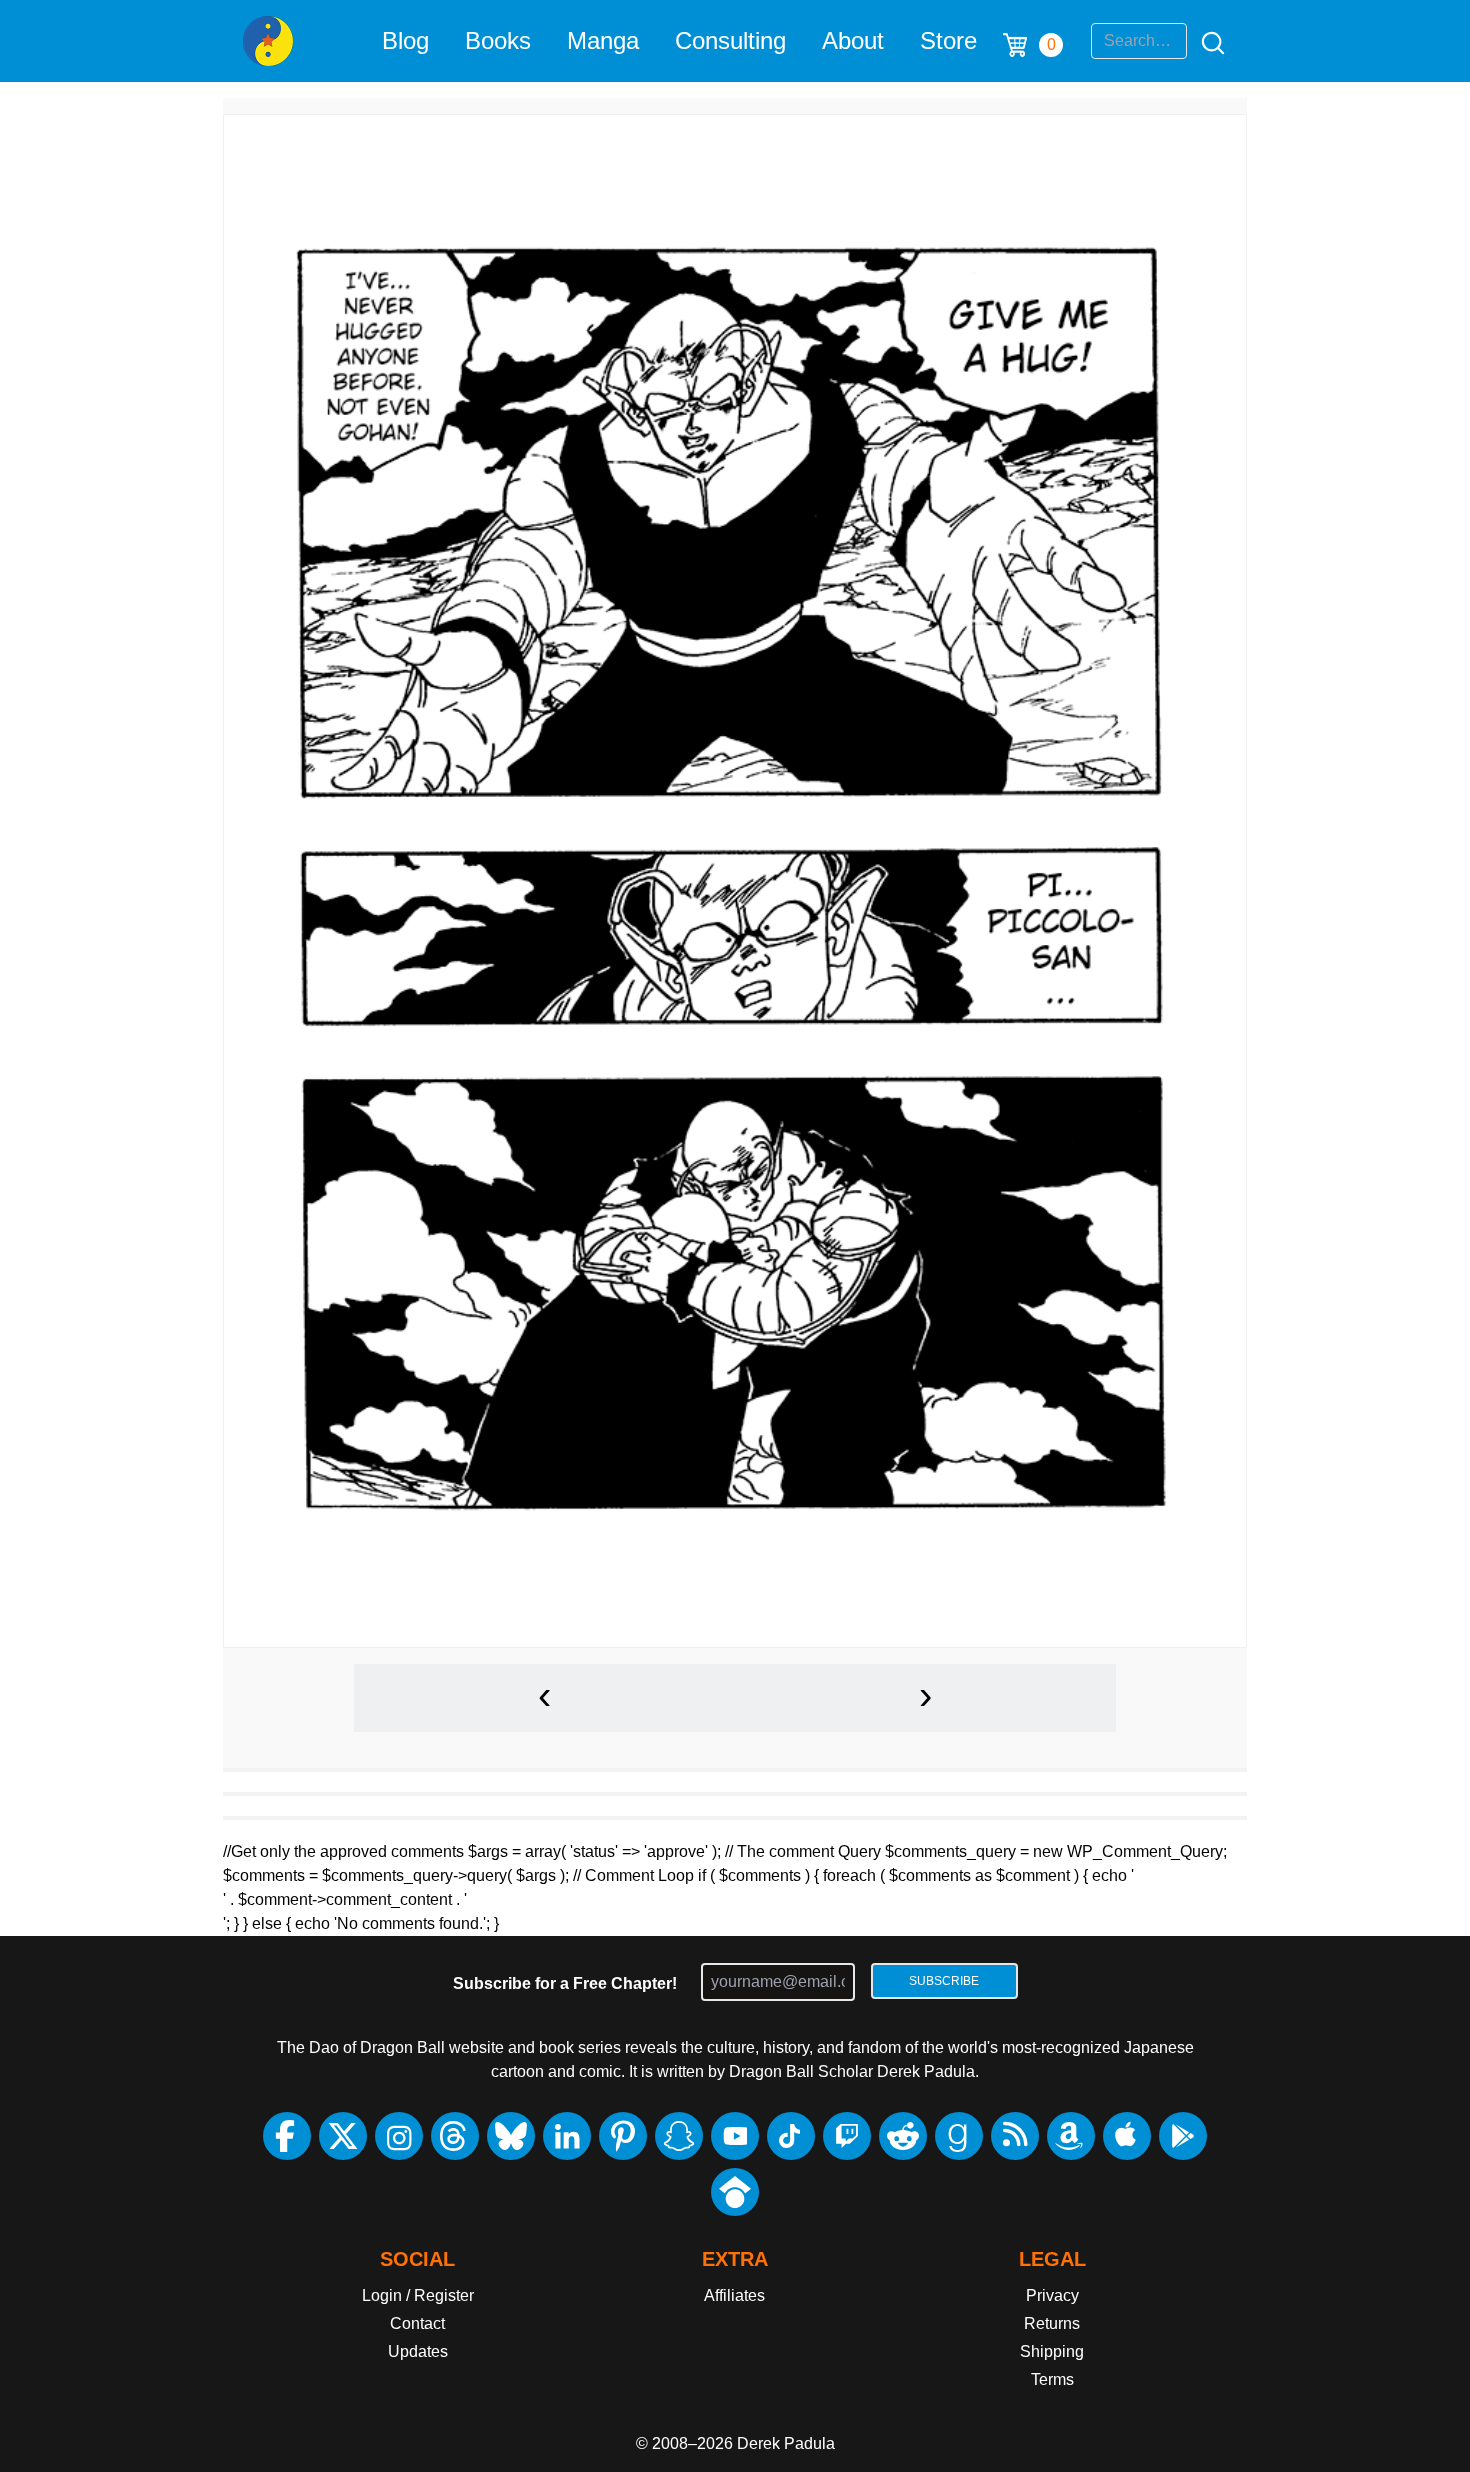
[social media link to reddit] (903, 2136)
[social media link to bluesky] (511, 2136)
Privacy (1052, 2295)
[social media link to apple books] (1127, 2136)
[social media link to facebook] (287, 2136)
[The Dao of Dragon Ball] (268, 41)
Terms (1052, 2379)
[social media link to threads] (455, 2136)
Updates (418, 2351)
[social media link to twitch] (847, 2136)
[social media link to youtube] (735, 2136)
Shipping (1052, 2351)
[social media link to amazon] (1071, 2136)
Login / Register (418, 2295)
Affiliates (734, 2295)
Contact (417, 2323)
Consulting (730, 40)
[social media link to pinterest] (623, 2136)
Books (498, 40)
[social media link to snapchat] (679, 2136)
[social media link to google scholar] (735, 2192)
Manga (603, 40)
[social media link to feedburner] (1015, 2136)
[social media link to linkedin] (567, 2136)
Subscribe (944, 1981)
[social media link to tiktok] (791, 2136)
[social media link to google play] (1183, 2136)
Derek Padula (786, 2443)
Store (948, 40)
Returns (1052, 2323)
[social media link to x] (343, 2136)
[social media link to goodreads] (959, 2136)
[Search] (1207, 41)
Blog (405, 40)
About (853, 40)
